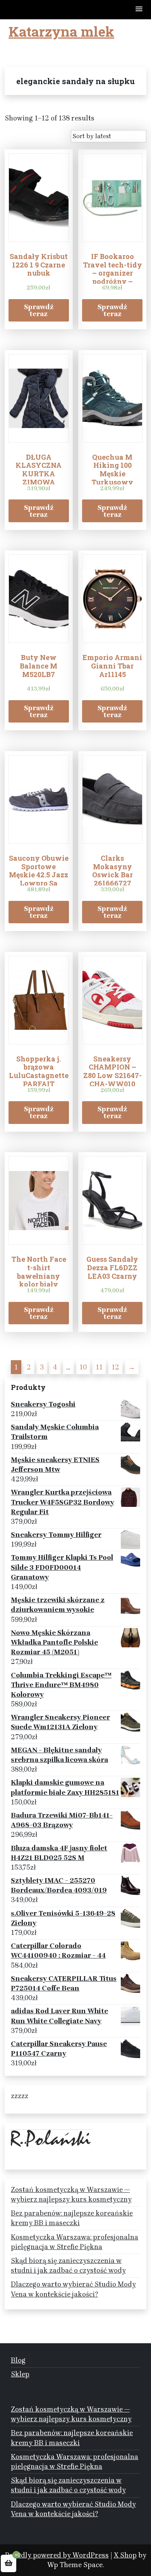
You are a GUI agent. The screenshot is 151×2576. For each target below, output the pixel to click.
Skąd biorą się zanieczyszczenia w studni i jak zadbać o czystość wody (68, 2265)
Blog (18, 2360)
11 (99, 1367)
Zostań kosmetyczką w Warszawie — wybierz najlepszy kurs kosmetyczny (71, 2194)
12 (115, 1367)
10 (83, 1367)
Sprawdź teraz (39, 310)
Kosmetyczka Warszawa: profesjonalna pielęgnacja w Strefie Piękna (75, 2242)
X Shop (125, 2555)
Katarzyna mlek (61, 31)
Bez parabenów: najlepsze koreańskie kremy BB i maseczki (72, 2218)
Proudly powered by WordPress (57, 2555)
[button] (139, 9)
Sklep (20, 2374)
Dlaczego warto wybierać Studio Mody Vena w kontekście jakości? (73, 2289)
